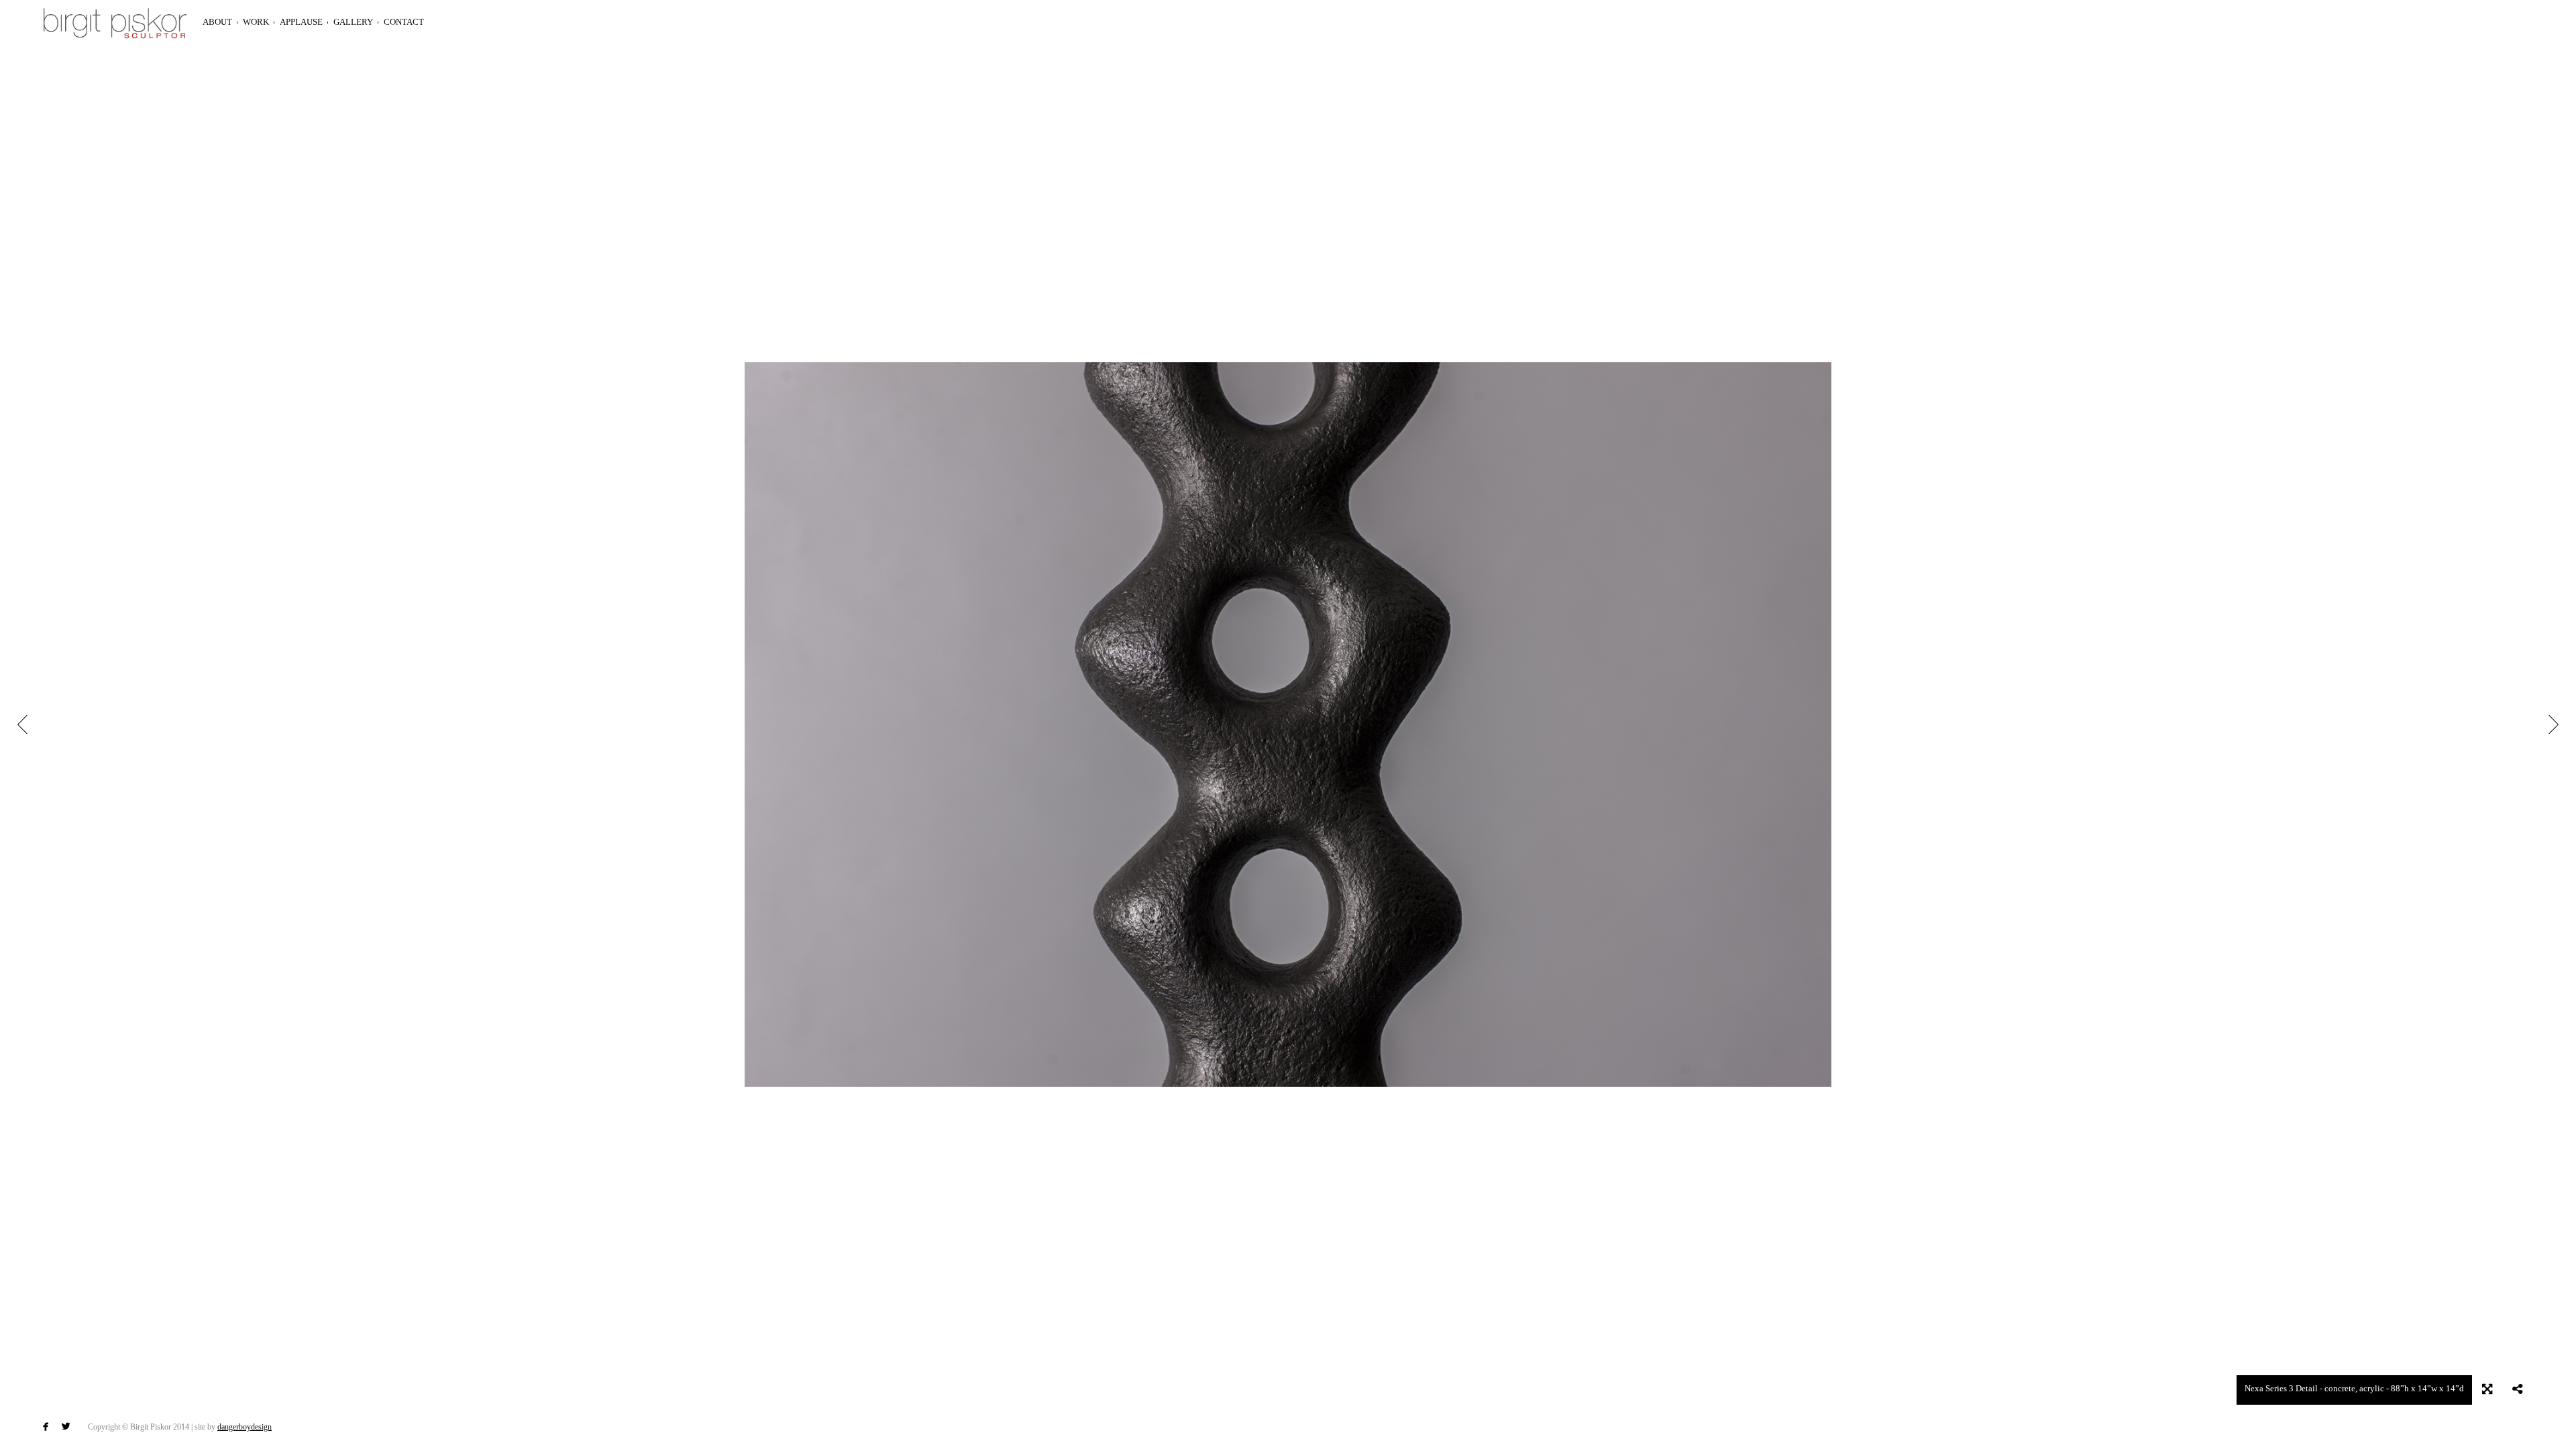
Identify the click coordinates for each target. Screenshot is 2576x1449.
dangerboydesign (245, 1427)
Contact (404, 22)
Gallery (353, 22)
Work (256, 22)
